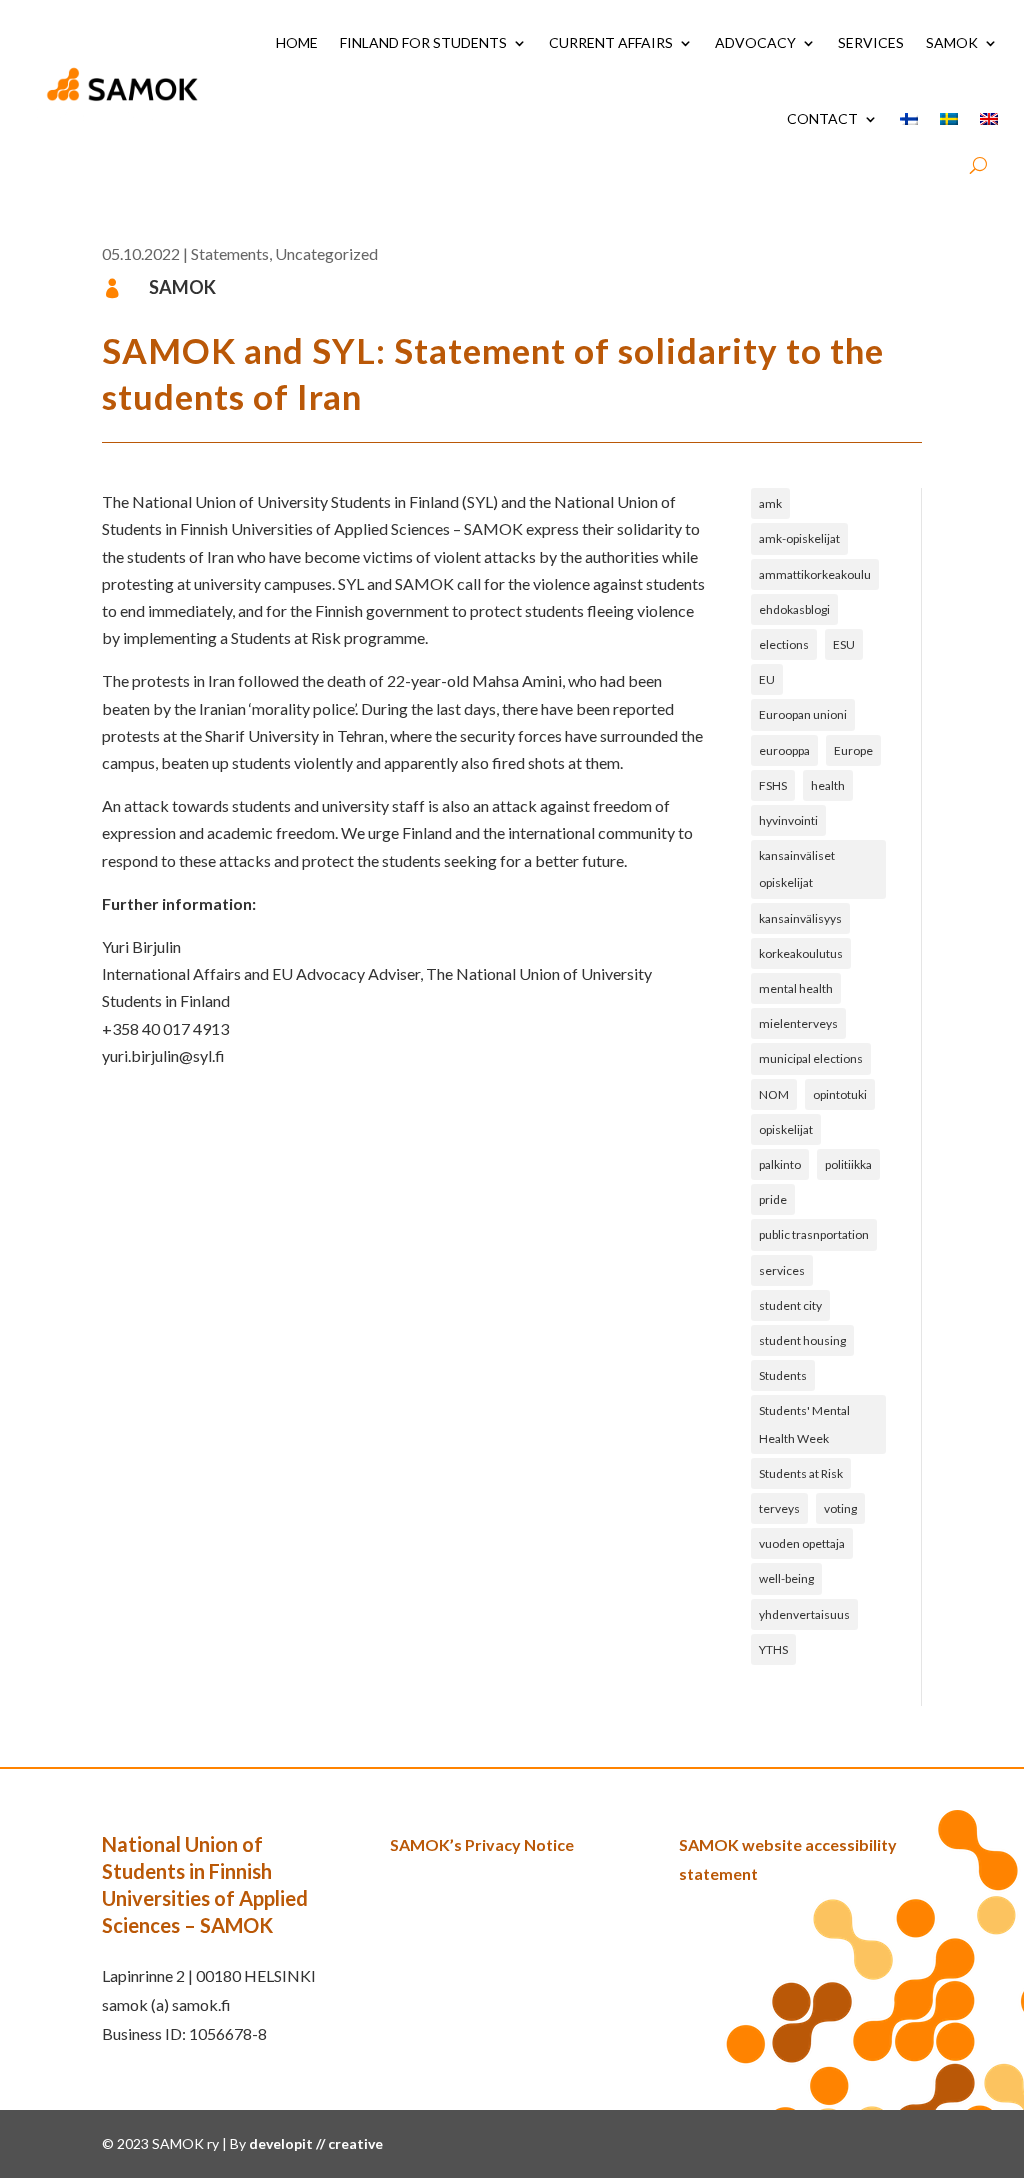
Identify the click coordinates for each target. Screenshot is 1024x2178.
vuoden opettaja (802, 1543)
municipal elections (811, 1058)
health (828, 785)
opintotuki (840, 1094)
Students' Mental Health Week (804, 1424)
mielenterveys (798, 1023)
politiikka (848, 1164)
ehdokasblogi (794, 609)
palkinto (780, 1164)
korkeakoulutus (801, 953)
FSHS (773, 785)
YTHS (773, 1649)
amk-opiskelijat (799, 538)
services (782, 1270)
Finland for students (423, 42)
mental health (796, 988)
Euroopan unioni (803, 714)
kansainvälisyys (800, 918)
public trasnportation (814, 1234)
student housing (802, 1340)
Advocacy (755, 42)
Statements (230, 253)
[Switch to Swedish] (949, 119)
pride (773, 1199)
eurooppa (784, 750)
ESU (844, 644)
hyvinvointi (788, 820)
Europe (853, 750)
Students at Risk (801, 1473)
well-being (786, 1578)
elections (784, 644)
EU (767, 679)
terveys (779, 1508)
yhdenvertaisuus (804, 1614)
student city (790, 1305)
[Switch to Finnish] (909, 119)
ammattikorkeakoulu (815, 574)
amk (770, 503)
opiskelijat (786, 1129)
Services (871, 42)
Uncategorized (326, 253)
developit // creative (316, 2143)
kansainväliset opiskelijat (797, 869)
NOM (774, 1094)
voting (840, 1508)
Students (783, 1375)
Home (297, 42)
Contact (822, 118)
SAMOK (952, 42)
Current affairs (611, 42)
